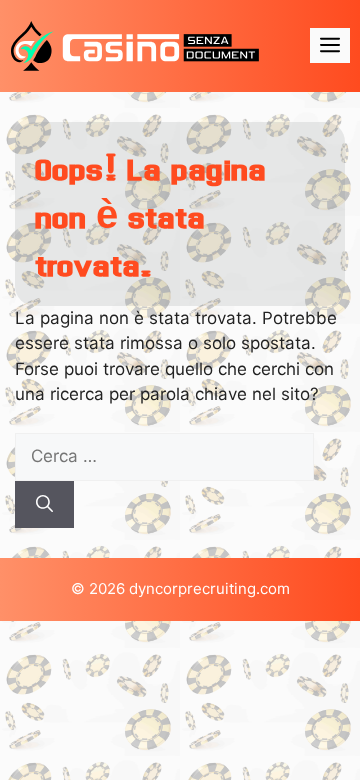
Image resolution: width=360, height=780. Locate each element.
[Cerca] (44, 505)
